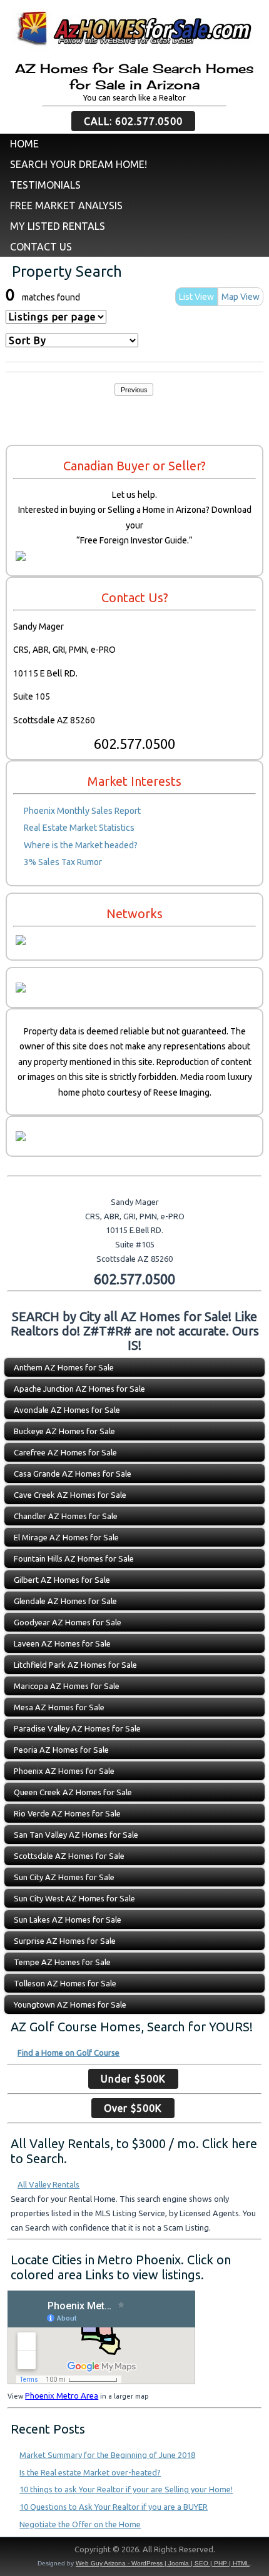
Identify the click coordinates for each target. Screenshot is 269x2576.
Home (24, 144)
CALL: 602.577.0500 (133, 121)
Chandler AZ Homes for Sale (66, 1516)
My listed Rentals (58, 226)
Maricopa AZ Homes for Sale (67, 1686)
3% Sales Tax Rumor (63, 862)
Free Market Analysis (66, 206)
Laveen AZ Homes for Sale (62, 1643)
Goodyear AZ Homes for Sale (68, 1622)
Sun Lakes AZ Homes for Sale (68, 1920)
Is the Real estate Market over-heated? (90, 2472)
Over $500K (133, 2108)
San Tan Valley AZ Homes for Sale (76, 1835)
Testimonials (45, 185)
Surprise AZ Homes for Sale (65, 1941)
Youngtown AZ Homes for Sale (70, 2004)
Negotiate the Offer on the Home (80, 2524)
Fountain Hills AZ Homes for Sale (74, 1558)
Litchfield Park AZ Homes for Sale (75, 1665)
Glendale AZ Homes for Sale (65, 1601)
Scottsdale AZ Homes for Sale (69, 1856)
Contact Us (41, 247)
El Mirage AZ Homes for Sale (66, 1537)
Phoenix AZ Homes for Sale (64, 1771)
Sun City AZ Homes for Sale (64, 1877)
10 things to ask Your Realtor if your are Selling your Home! (126, 2489)
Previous (134, 390)
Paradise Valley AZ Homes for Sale (77, 1728)
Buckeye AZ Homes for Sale (64, 1431)
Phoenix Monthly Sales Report (82, 811)
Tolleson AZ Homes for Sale (65, 1983)
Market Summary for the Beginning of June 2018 (107, 2455)
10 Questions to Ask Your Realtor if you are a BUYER (114, 2507)
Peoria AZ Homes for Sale (61, 1750)
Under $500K (133, 2079)
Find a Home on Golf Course (69, 2053)
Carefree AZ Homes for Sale (65, 1452)
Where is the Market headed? (81, 845)
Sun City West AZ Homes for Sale (74, 1898)
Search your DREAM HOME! (79, 164)
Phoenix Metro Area (62, 2395)
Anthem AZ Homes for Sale (64, 1367)
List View (196, 297)
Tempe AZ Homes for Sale (62, 1962)
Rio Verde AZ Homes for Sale (67, 1813)
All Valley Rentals (48, 2184)
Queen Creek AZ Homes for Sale (73, 1792)
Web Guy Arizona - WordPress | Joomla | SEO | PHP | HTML (163, 2563)
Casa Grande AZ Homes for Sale (73, 1474)
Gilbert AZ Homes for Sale (62, 1580)
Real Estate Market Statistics (79, 828)
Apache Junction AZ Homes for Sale (79, 1389)
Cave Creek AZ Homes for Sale (70, 1495)
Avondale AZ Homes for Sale (67, 1410)
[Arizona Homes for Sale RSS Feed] (16, 2552)
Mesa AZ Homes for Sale (59, 1707)
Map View (241, 297)
